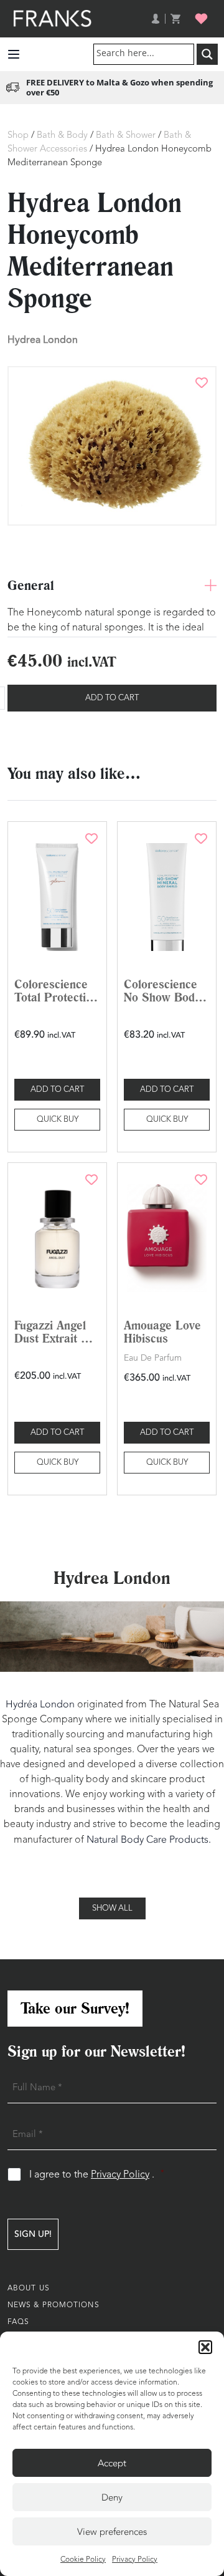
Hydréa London (40, 1704)
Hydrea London (43, 340)
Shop (18, 136)
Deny (112, 2497)
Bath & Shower (126, 136)
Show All (112, 1908)
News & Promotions (54, 2305)
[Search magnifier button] (207, 54)
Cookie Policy (83, 2560)
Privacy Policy (135, 2560)
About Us (29, 2289)
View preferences (112, 2532)
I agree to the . (97, 2175)
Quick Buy (58, 1120)
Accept (112, 2463)
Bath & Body (62, 136)
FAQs (18, 2322)
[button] (205, 2347)
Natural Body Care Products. (149, 1840)
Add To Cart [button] (57, 1090)
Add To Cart (112, 698)
